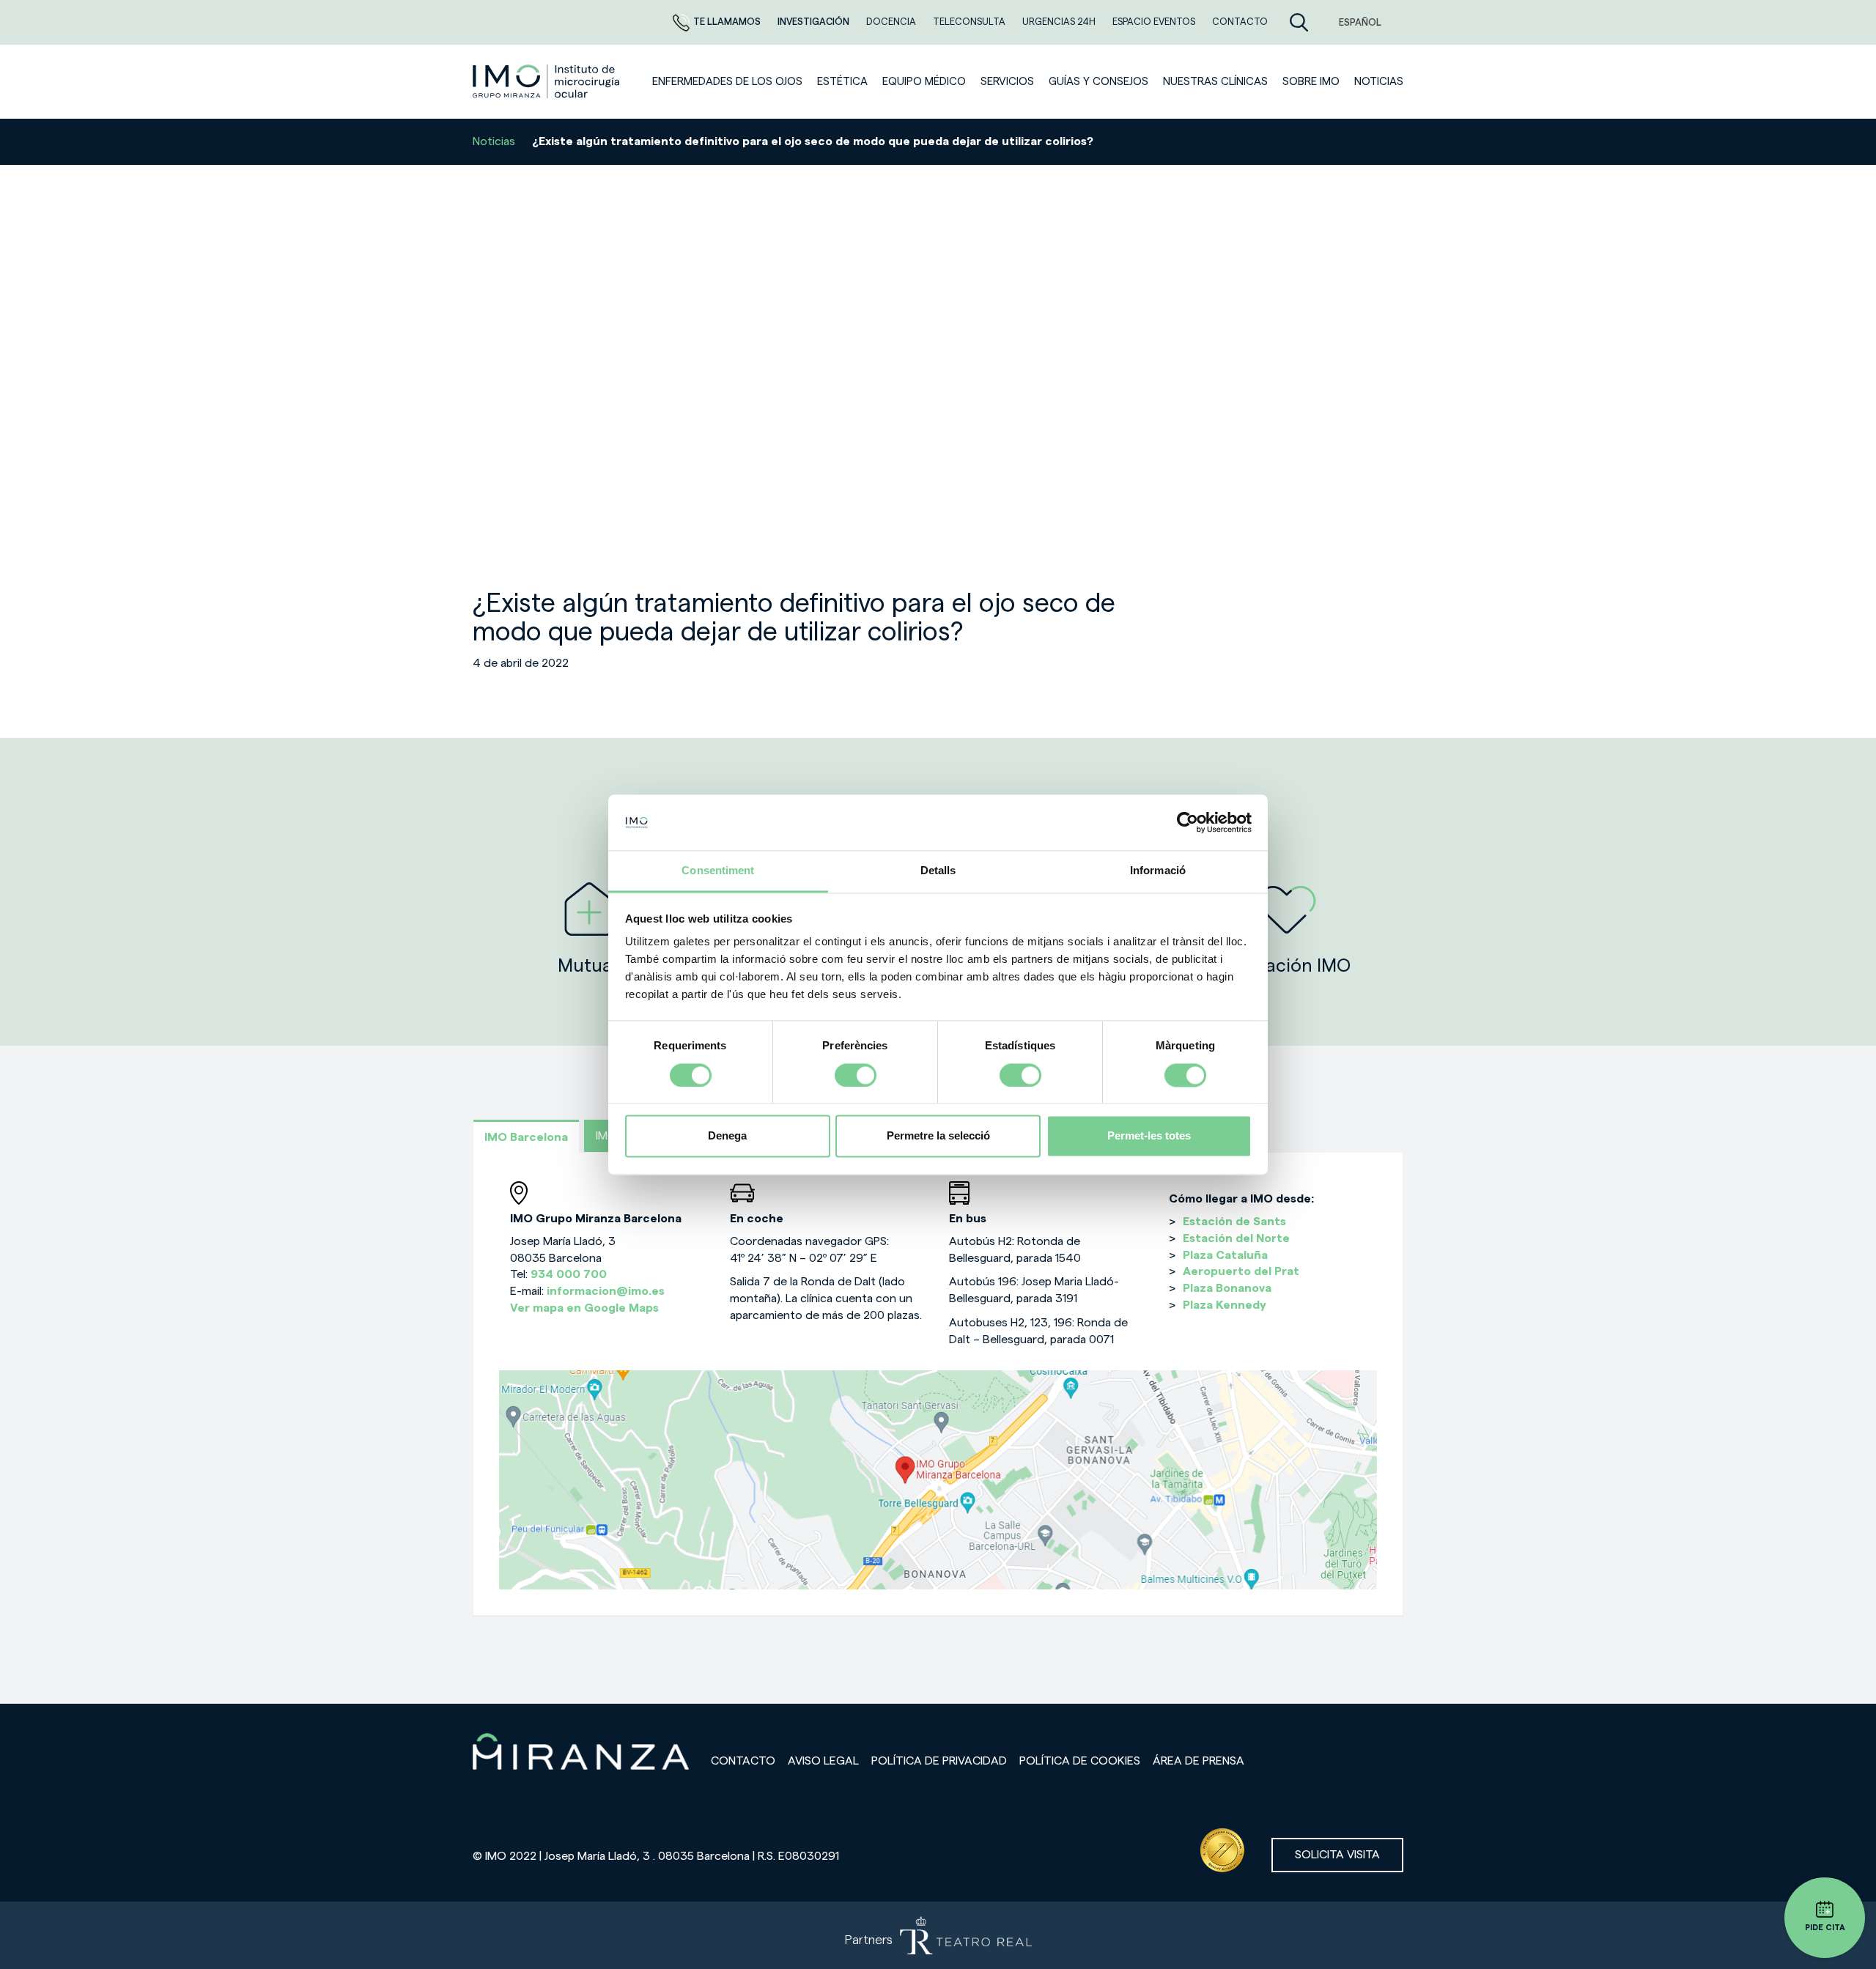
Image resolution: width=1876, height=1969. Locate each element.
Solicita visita (1337, 1855)
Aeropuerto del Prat (1241, 1271)
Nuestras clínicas (1215, 82)
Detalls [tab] (938, 871)
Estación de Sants (1234, 1222)
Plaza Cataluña (1225, 1255)
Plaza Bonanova (1227, 1288)
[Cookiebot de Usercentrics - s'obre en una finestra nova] (1188, 822)
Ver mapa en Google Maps (584, 1308)
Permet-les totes (1149, 1136)
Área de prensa (1199, 1761)
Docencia (892, 22)
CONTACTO (1240, 22)
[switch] (856, 1075)
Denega (727, 1136)
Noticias (494, 141)
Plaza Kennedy (1225, 1305)
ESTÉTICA (842, 82)
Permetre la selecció (938, 1136)
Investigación (815, 22)
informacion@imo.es (606, 1291)
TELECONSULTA (970, 22)
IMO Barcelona (526, 1137)
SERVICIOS (1007, 82)
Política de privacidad (939, 1761)
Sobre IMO (1311, 82)
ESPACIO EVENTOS (1155, 22)
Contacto (743, 1761)
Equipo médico (924, 82)
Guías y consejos (1098, 82)
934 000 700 (569, 1274)
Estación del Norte (1236, 1238)
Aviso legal (823, 1761)
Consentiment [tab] (718, 871)
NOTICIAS (1379, 82)
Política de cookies (1080, 1761)
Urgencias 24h (1060, 22)
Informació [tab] (1158, 871)
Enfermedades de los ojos (727, 82)
